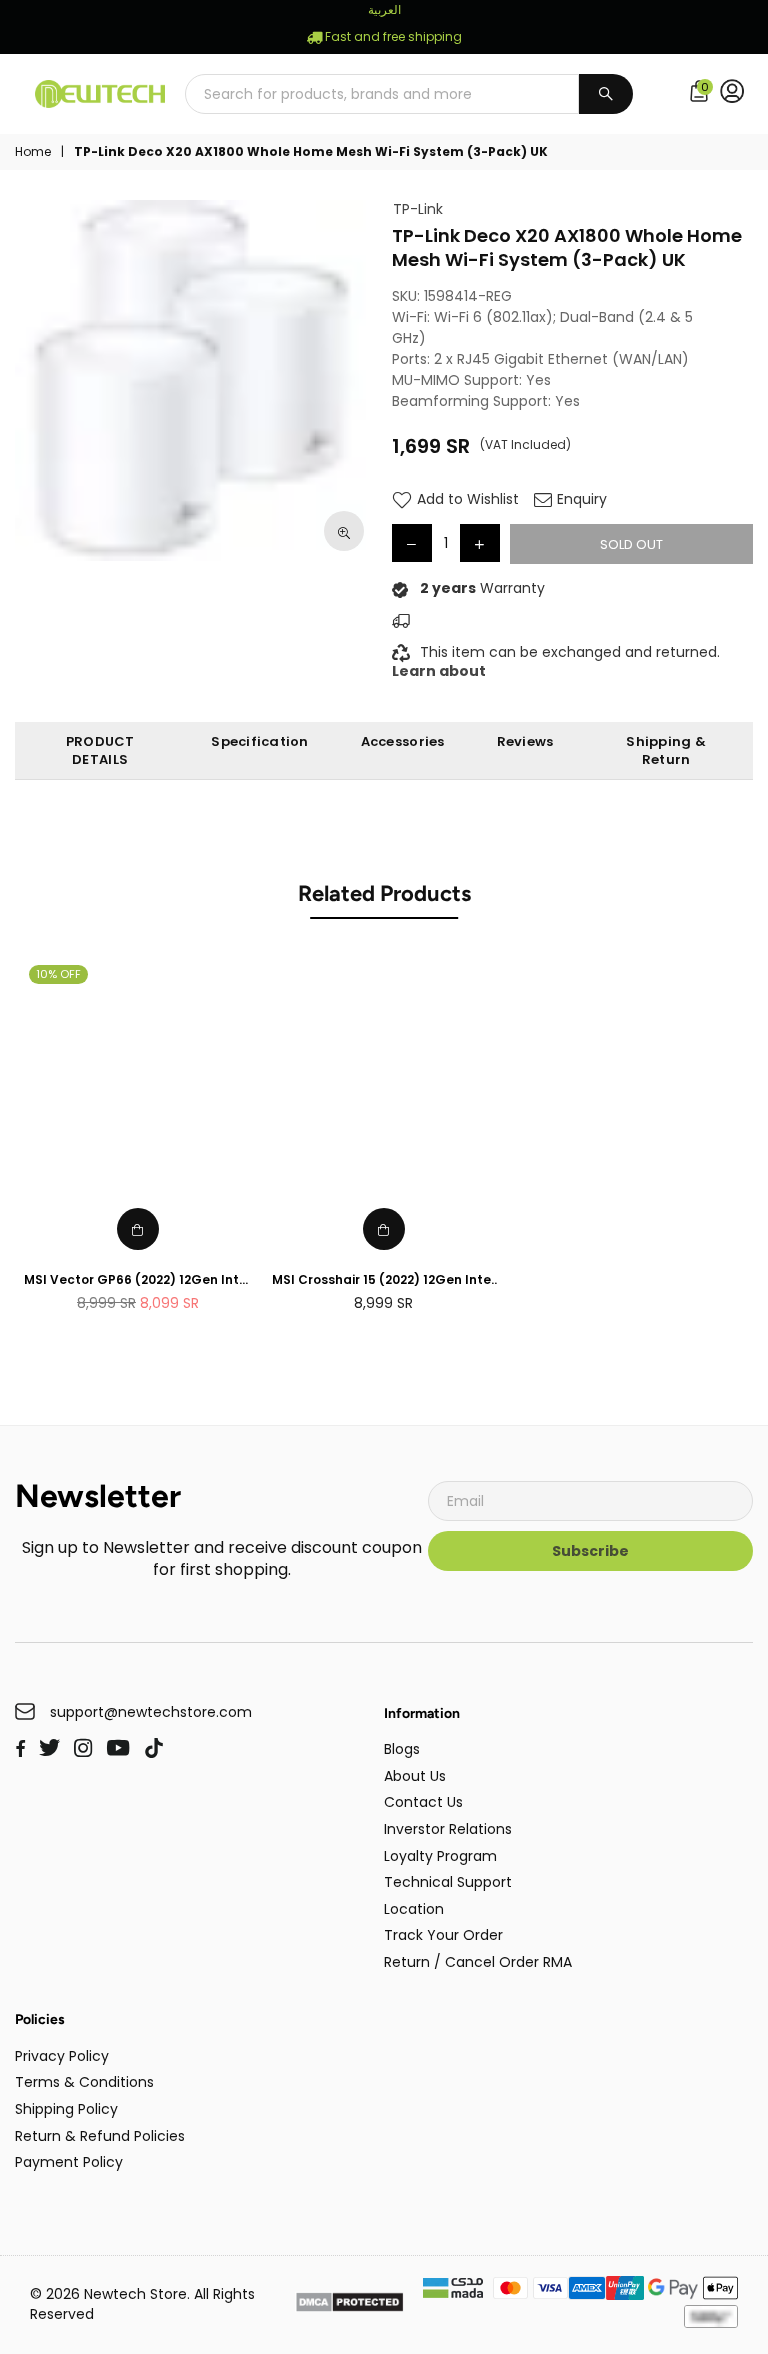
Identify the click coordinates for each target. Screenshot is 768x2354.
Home (33, 152)
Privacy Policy (62, 2056)
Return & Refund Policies (100, 2136)
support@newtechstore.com (151, 1712)
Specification (259, 741)
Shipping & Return (666, 750)
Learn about (439, 671)
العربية (384, 9)
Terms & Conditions (84, 2082)
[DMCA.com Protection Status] (349, 2304)
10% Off (58, 974)
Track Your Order (443, 1935)
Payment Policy (69, 2162)
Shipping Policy (66, 2109)
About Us (415, 1776)
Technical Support (448, 1882)
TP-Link (418, 209)
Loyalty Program (440, 1856)
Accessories (403, 741)
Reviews (525, 741)
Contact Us (423, 1802)
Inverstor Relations (448, 1829)
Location (414, 1909)
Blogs (402, 1749)
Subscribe (590, 1551)
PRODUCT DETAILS (100, 750)
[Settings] (736, 94)
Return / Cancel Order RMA (478, 1962)
